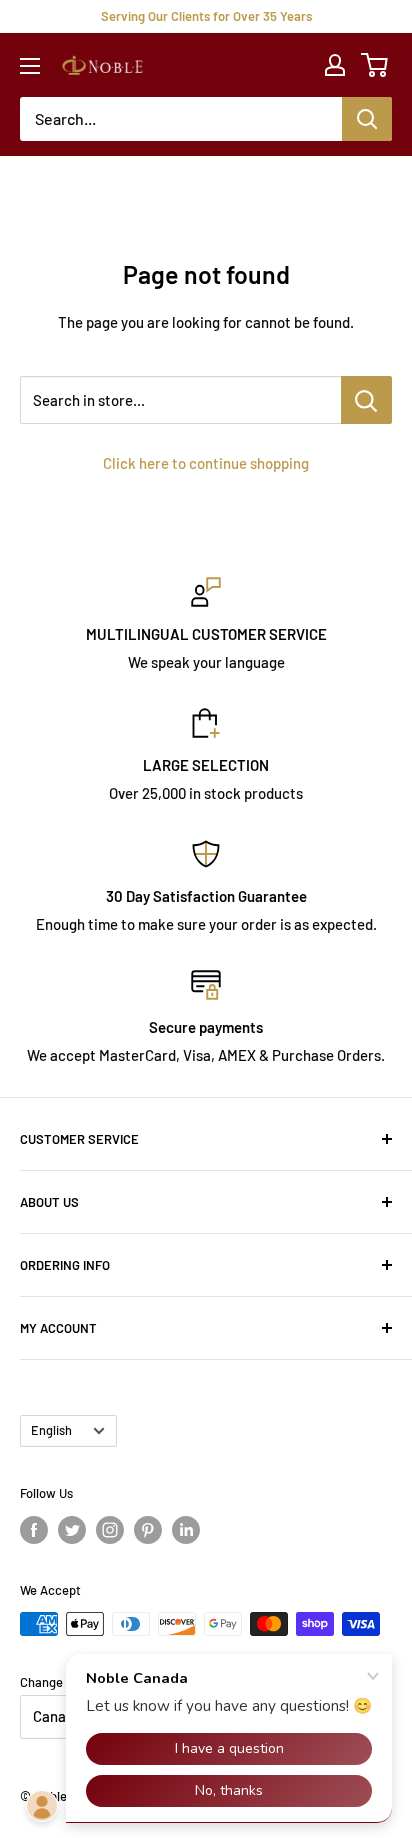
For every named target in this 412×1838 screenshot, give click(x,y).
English (51, 1430)
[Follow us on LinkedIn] (186, 1530)
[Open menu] (30, 66)
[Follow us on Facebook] (34, 1530)
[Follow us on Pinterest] (148, 1530)
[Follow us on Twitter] (72, 1530)
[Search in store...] (366, 400)
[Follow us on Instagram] (110, 1530)
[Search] (367, 119)
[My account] (335, 65)
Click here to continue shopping (206, 463)
